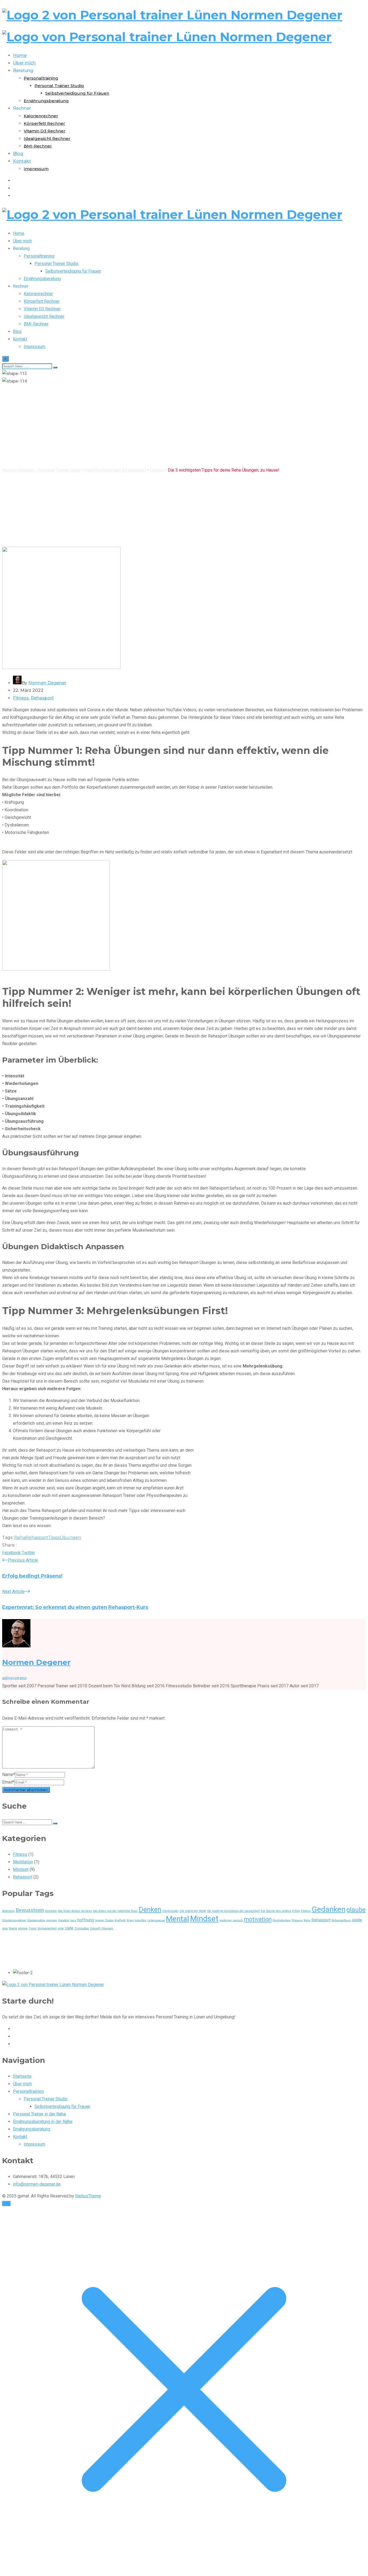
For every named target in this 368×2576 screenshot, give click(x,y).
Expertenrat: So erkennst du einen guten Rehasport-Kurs (75, 1607)
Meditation (23, 1862)
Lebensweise (156, 1920)
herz (73, 1920)
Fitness (21, 698)
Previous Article (23, 1560)
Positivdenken (282, 1920)
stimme (23, 1928)
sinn (5, 1928)
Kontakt (22, 161)
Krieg (130, 1920)
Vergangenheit (47, 1928)
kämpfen (140, 1920)
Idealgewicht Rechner (47, 138)
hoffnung (86, 1920)
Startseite (22, 2076)
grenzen (52, 1920)
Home (20, 55)
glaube (356, 1910)
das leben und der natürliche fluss (115, 1911)
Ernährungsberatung (46, 101)
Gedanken (329, 1909)
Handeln (64, 1920)
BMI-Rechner (38, 146)
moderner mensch (231, 1920)
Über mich (24, 63)
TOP (6, 2204)
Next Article (13, 1591)
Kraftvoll (120, 1920)
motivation (258, 1919)
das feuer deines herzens (75, 1911)
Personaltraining (41, 78)
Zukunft (95, 1928)
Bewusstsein (30, 1910)
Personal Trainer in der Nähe (39, 2114)
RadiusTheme (88, 2196)
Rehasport (42, 698)
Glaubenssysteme (14, 1920)
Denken (150, 1910)
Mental (178, 1919)
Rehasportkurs (341, 1920)
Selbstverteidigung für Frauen (77, 93)
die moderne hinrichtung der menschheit (233, 1911)
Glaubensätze (36, 1920)
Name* (9, 1775)
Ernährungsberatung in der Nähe (43, 2122)
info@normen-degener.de (37, 2184)
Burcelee (51, 1911)
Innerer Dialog (104, 1920)
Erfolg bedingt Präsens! (32, 1576)
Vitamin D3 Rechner (45, 131)
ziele (69, 1928)
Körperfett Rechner (44, 123)
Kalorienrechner (41, 116)
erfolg (296, 1911)
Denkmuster (171, 1911)
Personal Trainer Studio (59, 86)
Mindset (21, 1869)
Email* (8, 1782)
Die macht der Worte (193, 1911)
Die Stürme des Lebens (276, 1911)
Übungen (70, 1538)
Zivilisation (82, 1928)
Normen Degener (47, 683)
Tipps (54, 1538)
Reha (20, 1538)
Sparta (13, 1928)
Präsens (297, 1920)
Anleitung (8, 1911)
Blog (18, 154)
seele (357, 1920)
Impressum (36, 169)
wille (61, 1928)
